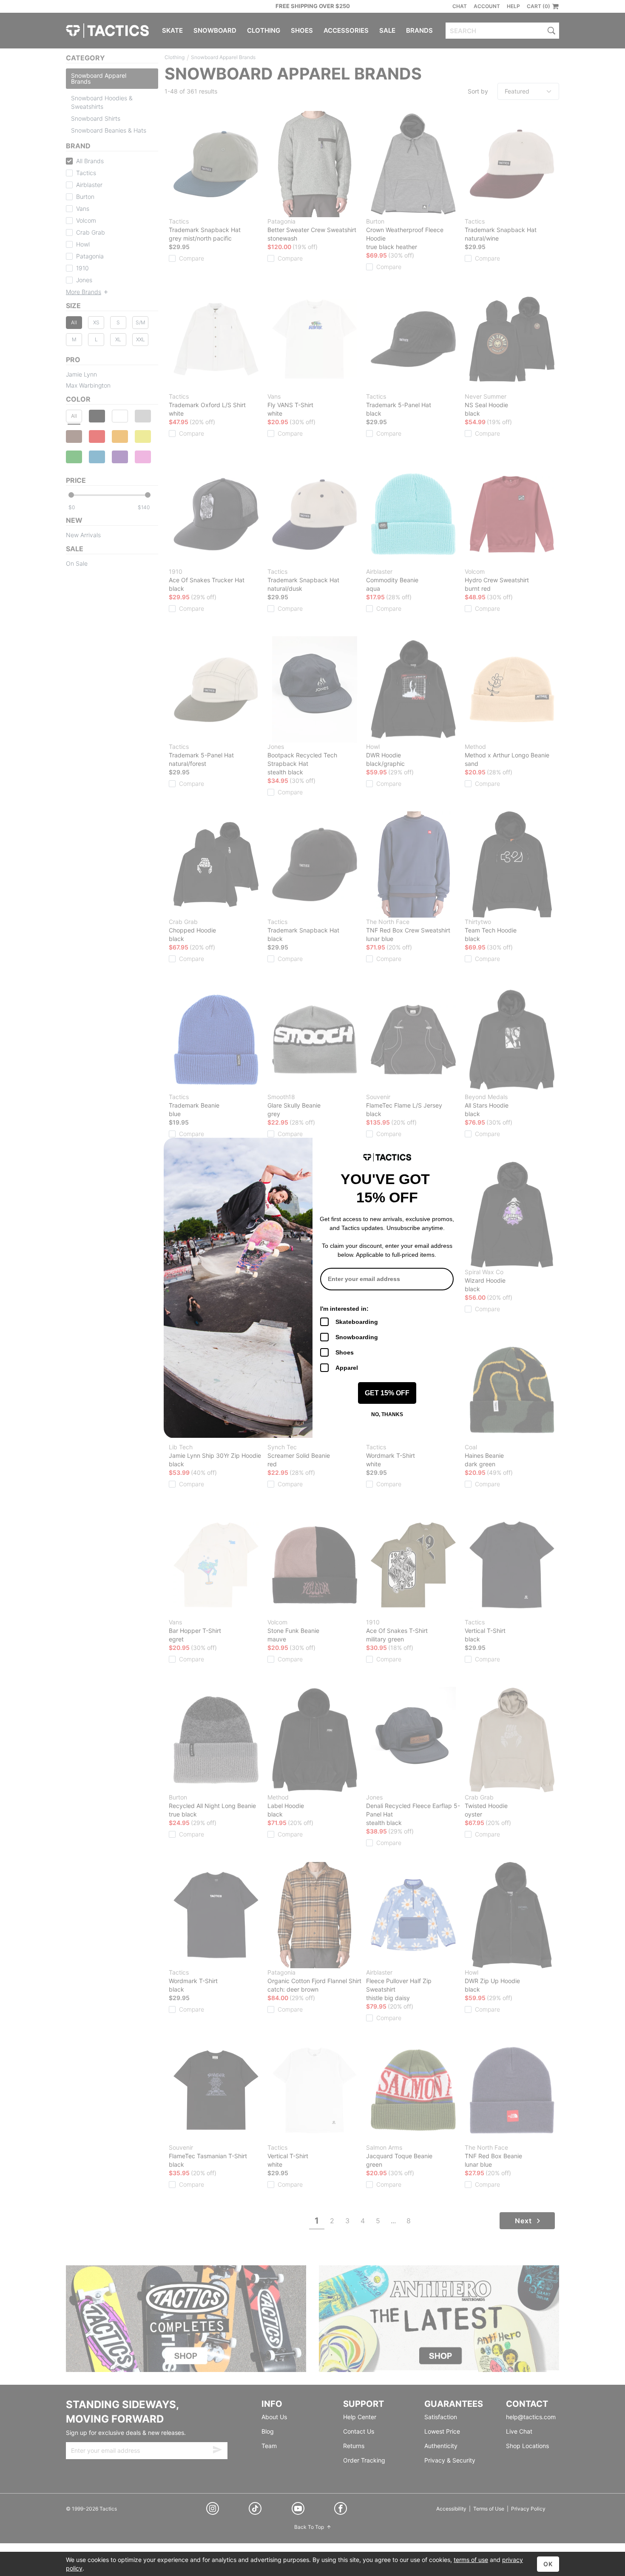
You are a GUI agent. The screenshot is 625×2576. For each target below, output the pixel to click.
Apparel (347, 1368)
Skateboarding (357, 1322)
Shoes (345, 1352)
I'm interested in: (344, 1309)
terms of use (471, 2560)
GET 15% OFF (387, 1393)
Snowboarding (357, 1337)
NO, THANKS (387, 1414)
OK (548, 2564)
